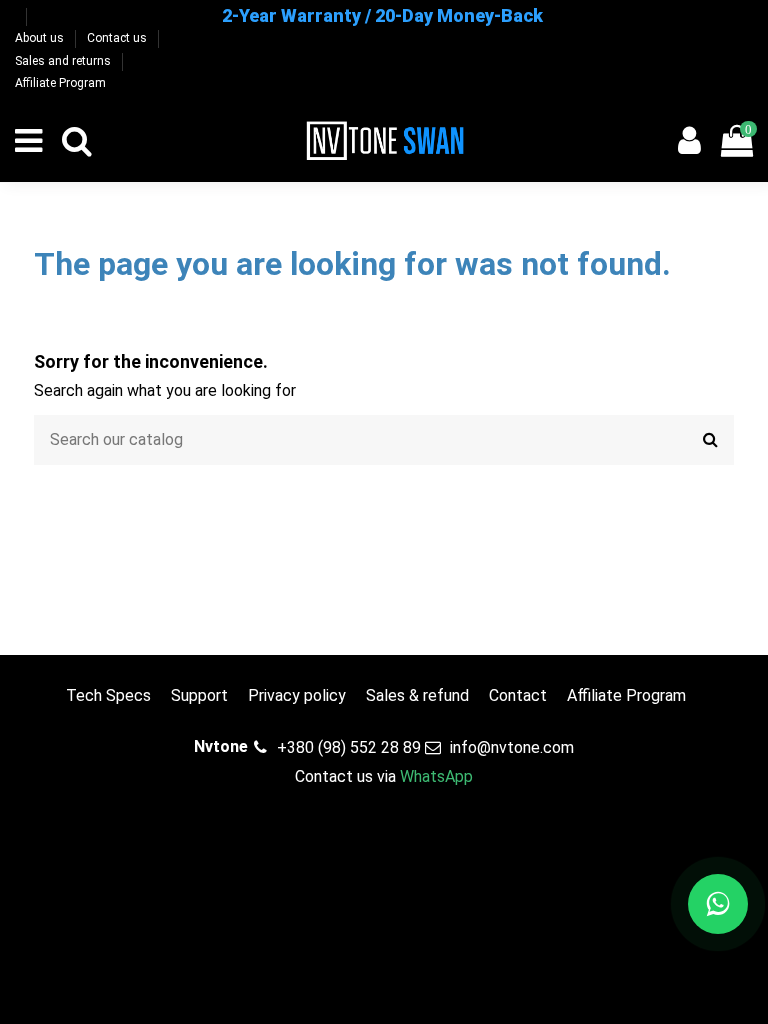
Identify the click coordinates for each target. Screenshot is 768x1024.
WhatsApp (436, 776)
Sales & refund (417, 695)
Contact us (118, 38)
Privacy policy (297, 695)
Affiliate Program (60, 83)
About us (41, 38)
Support (199, 695)
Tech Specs (108, 695)
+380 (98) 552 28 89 (349, 747)
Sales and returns (64, 61)
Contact (518, 695)
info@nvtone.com (512, 747)
